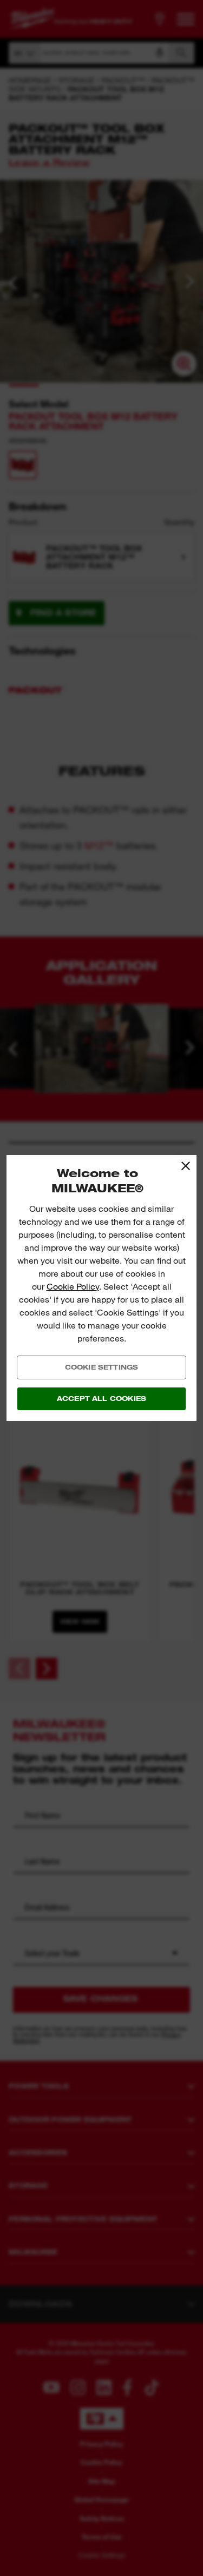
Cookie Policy (73, 1287)
